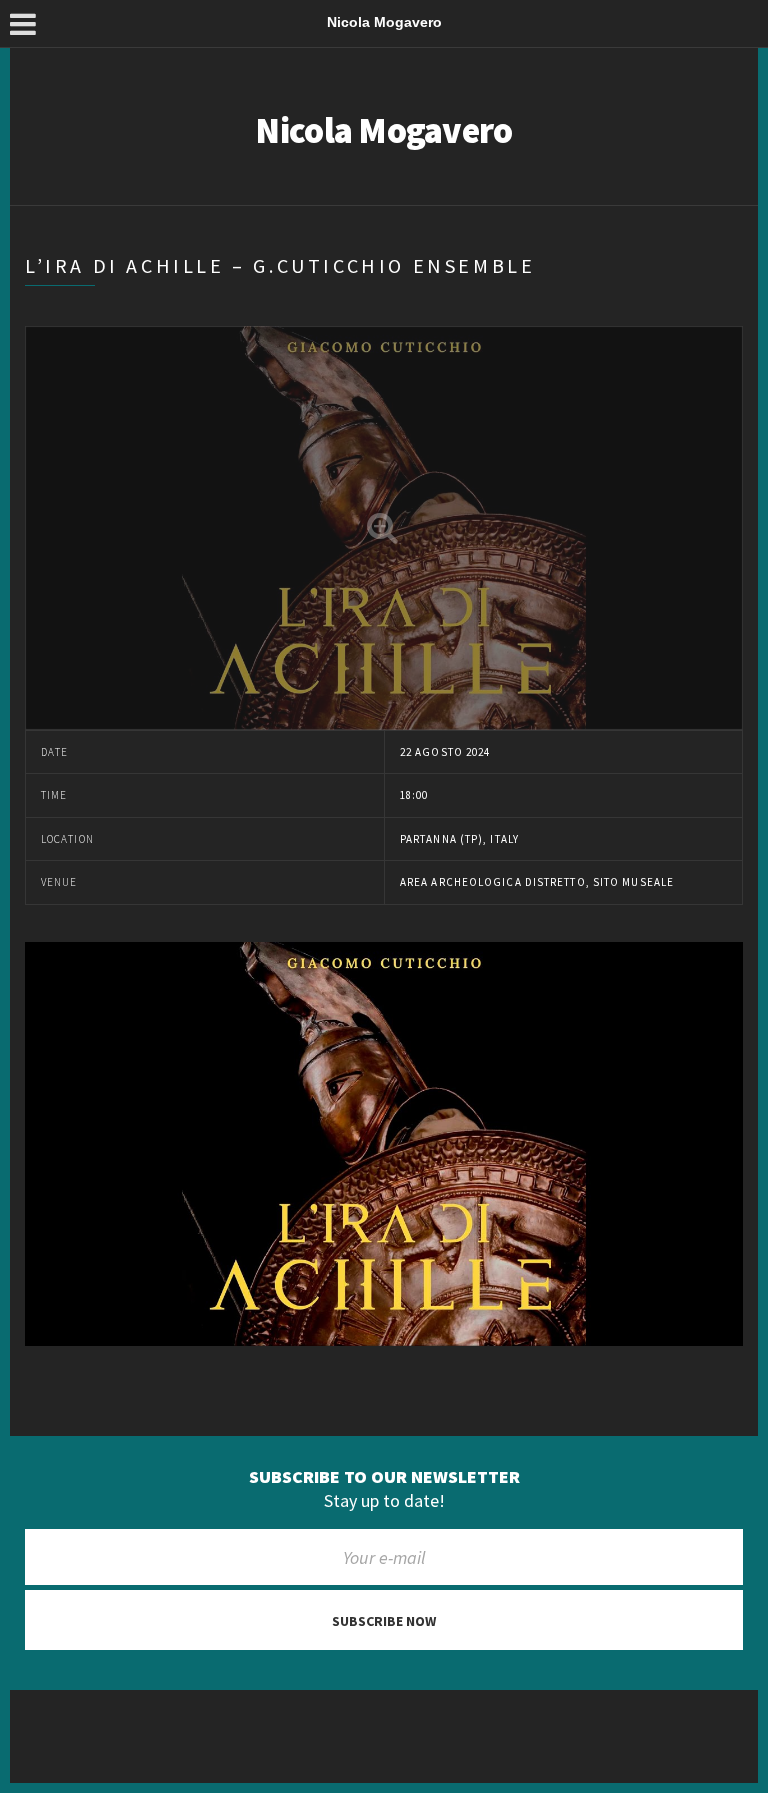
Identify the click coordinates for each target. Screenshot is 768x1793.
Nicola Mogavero (383, 130)
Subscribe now (384, 1621)
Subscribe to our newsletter (384, 1477)
